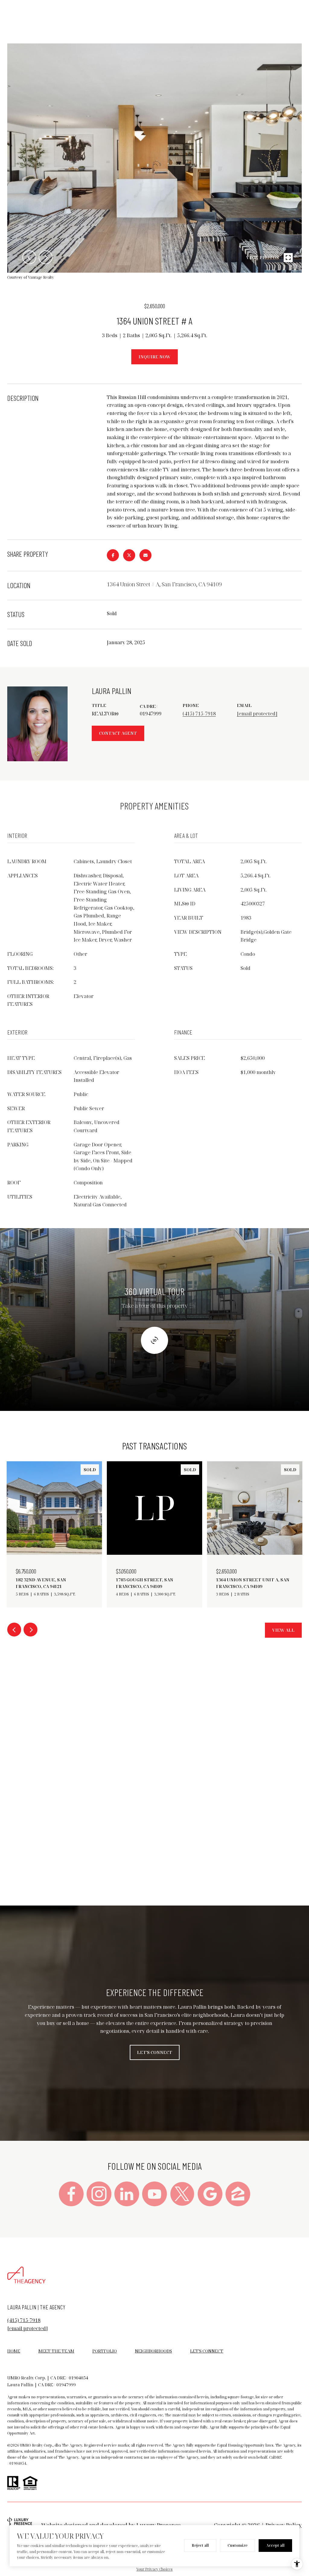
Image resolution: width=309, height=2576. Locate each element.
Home (14, 2351)
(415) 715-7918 (199, 714)
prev (29, 257)
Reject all (200, 2545)
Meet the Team (56, 2351)
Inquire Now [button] (154, 357)
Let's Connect (207, 2351)
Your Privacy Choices (154, 2569)
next (46, 257)
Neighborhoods (153, 2351)
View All (283, 1630)
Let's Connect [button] (155, 2052)
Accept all (275, 2545)
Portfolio (105, 2351)
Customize (237, 2545)
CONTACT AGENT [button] (118, 733)
